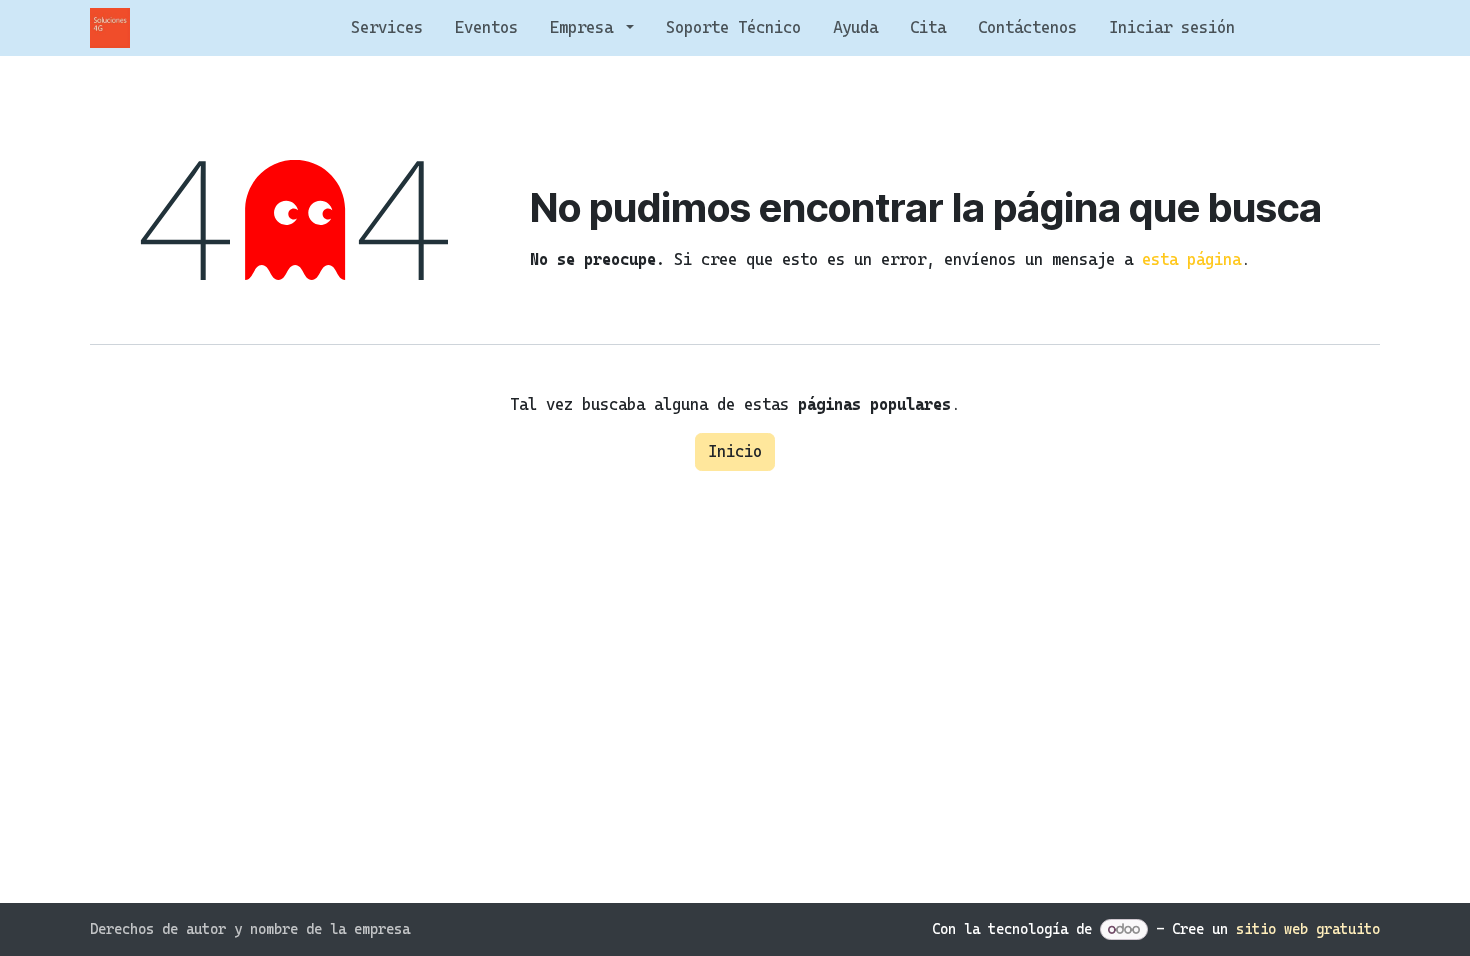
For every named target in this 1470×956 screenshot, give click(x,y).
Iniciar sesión (1172, 27)
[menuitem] (387, 28)
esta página (1191, 259)
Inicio (735, 451)
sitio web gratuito (1308, 929)
